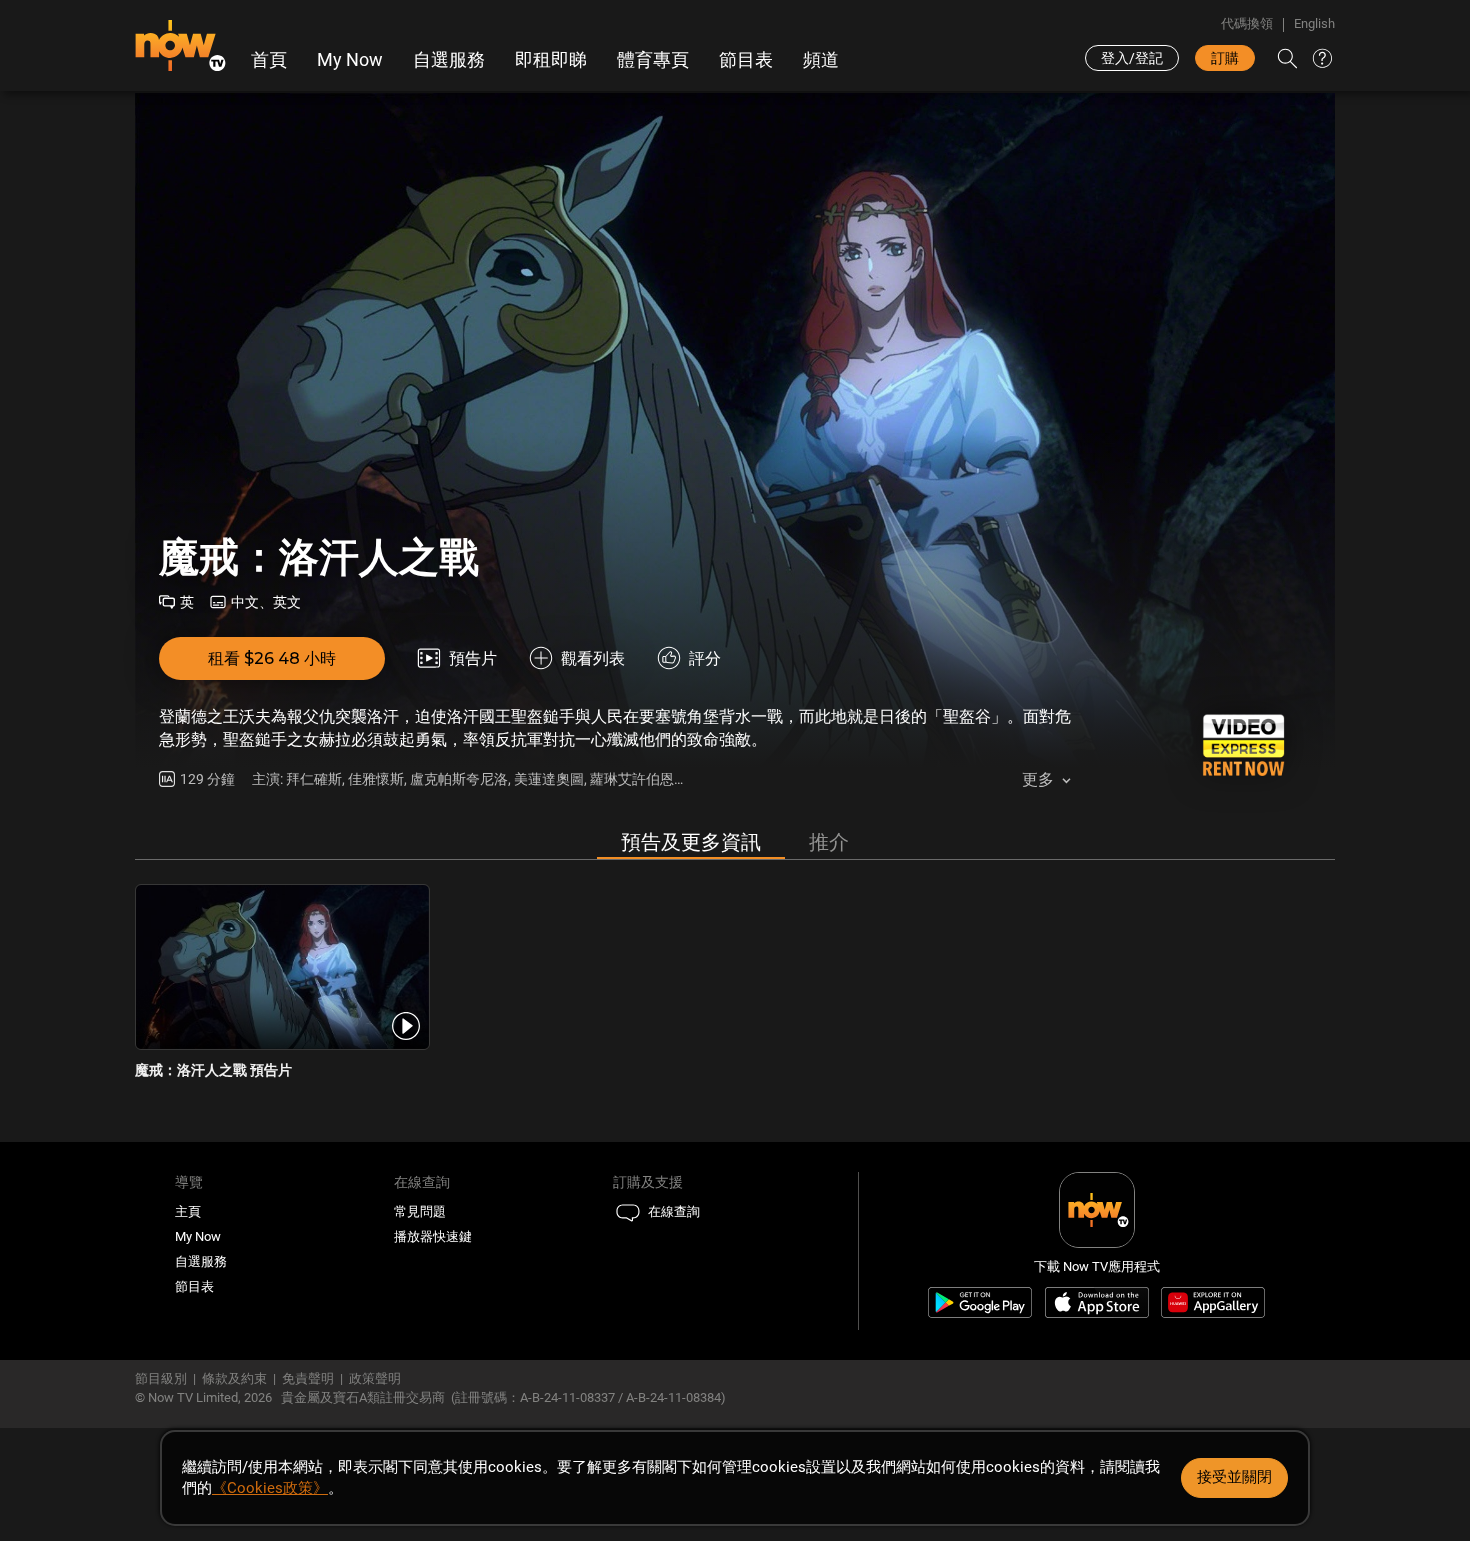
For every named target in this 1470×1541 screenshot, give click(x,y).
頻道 (821, 60)
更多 (1038, 779)
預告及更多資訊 (691, 842)
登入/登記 (1132, 58)
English (1314, 23)
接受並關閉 (1234, 1477)
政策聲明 (375, 1378)
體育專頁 (653, 60)
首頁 (269, 60)
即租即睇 (551, 60)
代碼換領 (1247, 23)
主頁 (188, 1211)
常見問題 (420, 1211)
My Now (350, 60)
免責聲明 (308, 1378)
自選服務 (449, 60)
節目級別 (161, 1378)
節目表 (746, 60)
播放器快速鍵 (433, 1236)
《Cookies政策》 (270, 1488)
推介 (829, 842)
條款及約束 (234, 1378)
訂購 (1225, 58)
